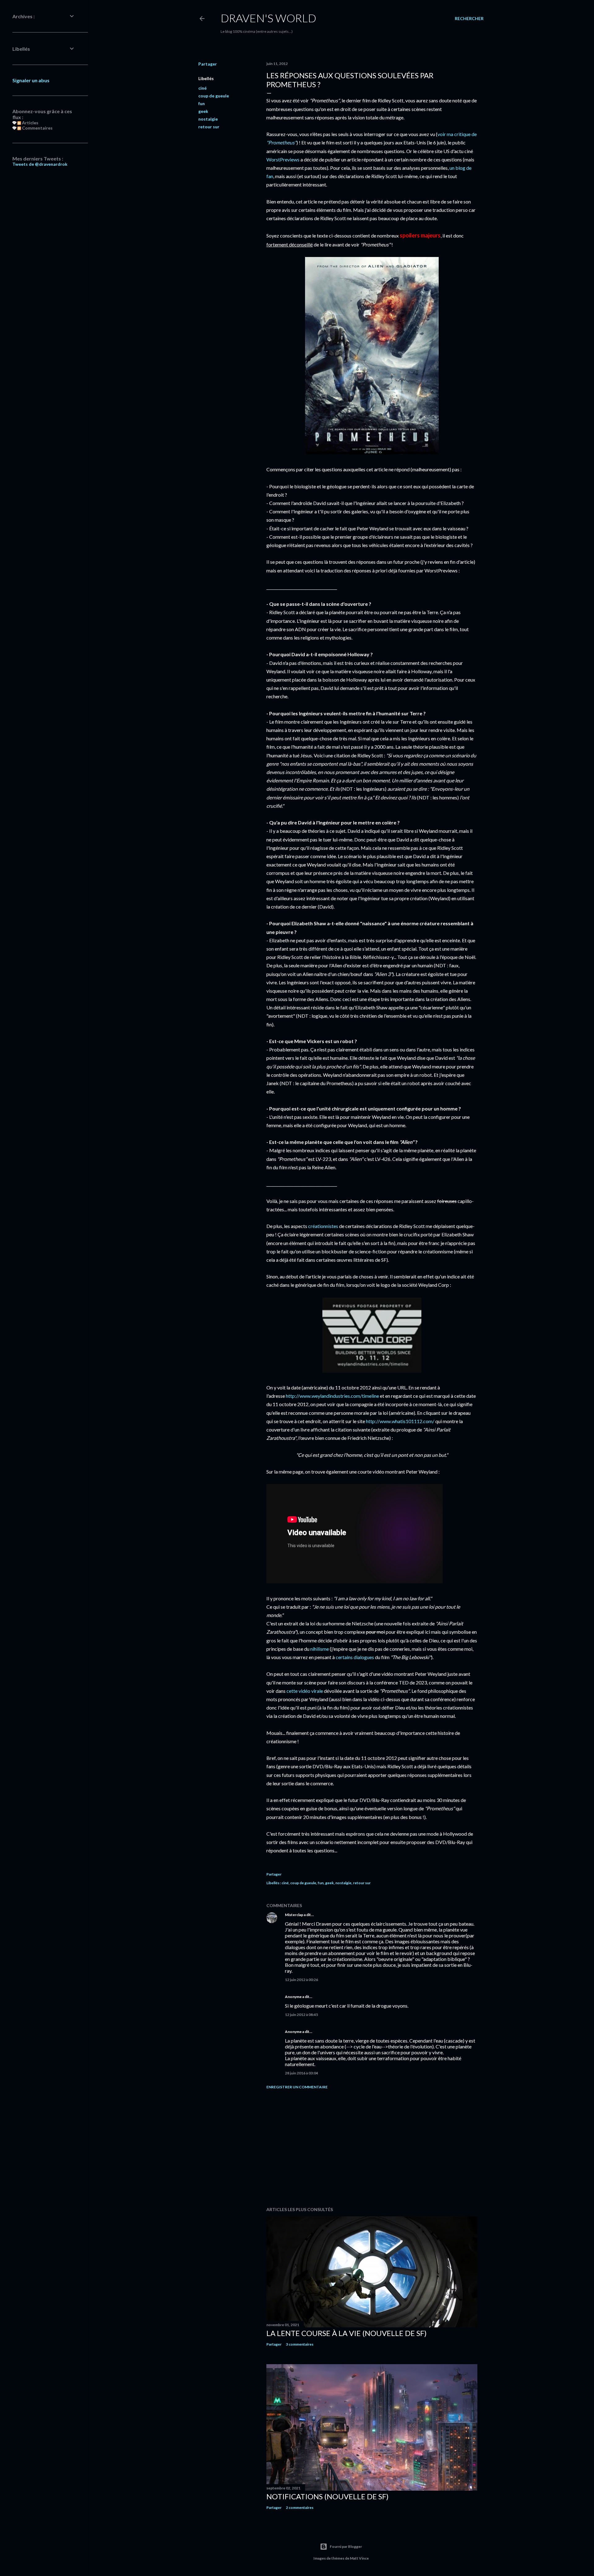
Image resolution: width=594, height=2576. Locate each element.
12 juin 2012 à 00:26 (301, 1980)
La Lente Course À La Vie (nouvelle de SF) (346, 2333)
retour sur (209, 127)
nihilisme (320, 1649)
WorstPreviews (283, 159)
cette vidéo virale (305, 1691)
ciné (202, 88)
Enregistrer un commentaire (297, 2087)
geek (203, 111)
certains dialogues (355, 1657)
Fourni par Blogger (346, 2546)
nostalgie (208, 119)
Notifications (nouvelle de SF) (327, 2496)
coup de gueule (214, 96)
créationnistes (323, 1226)
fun (202, 103)
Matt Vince (359, 2558)
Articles (30, 123)
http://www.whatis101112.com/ (400, 1421)
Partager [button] (208, 64)
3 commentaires (300, 2344)
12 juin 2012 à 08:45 (301, 2015)
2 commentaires (300, 2508)
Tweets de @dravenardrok (40, 164)
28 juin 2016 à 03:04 (301, 2073)
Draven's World (268, 18)
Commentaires (37, 128)
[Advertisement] (372, 2148)
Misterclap (294, 1915)
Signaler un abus (31, 80)
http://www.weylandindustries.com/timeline (332, 1396)
